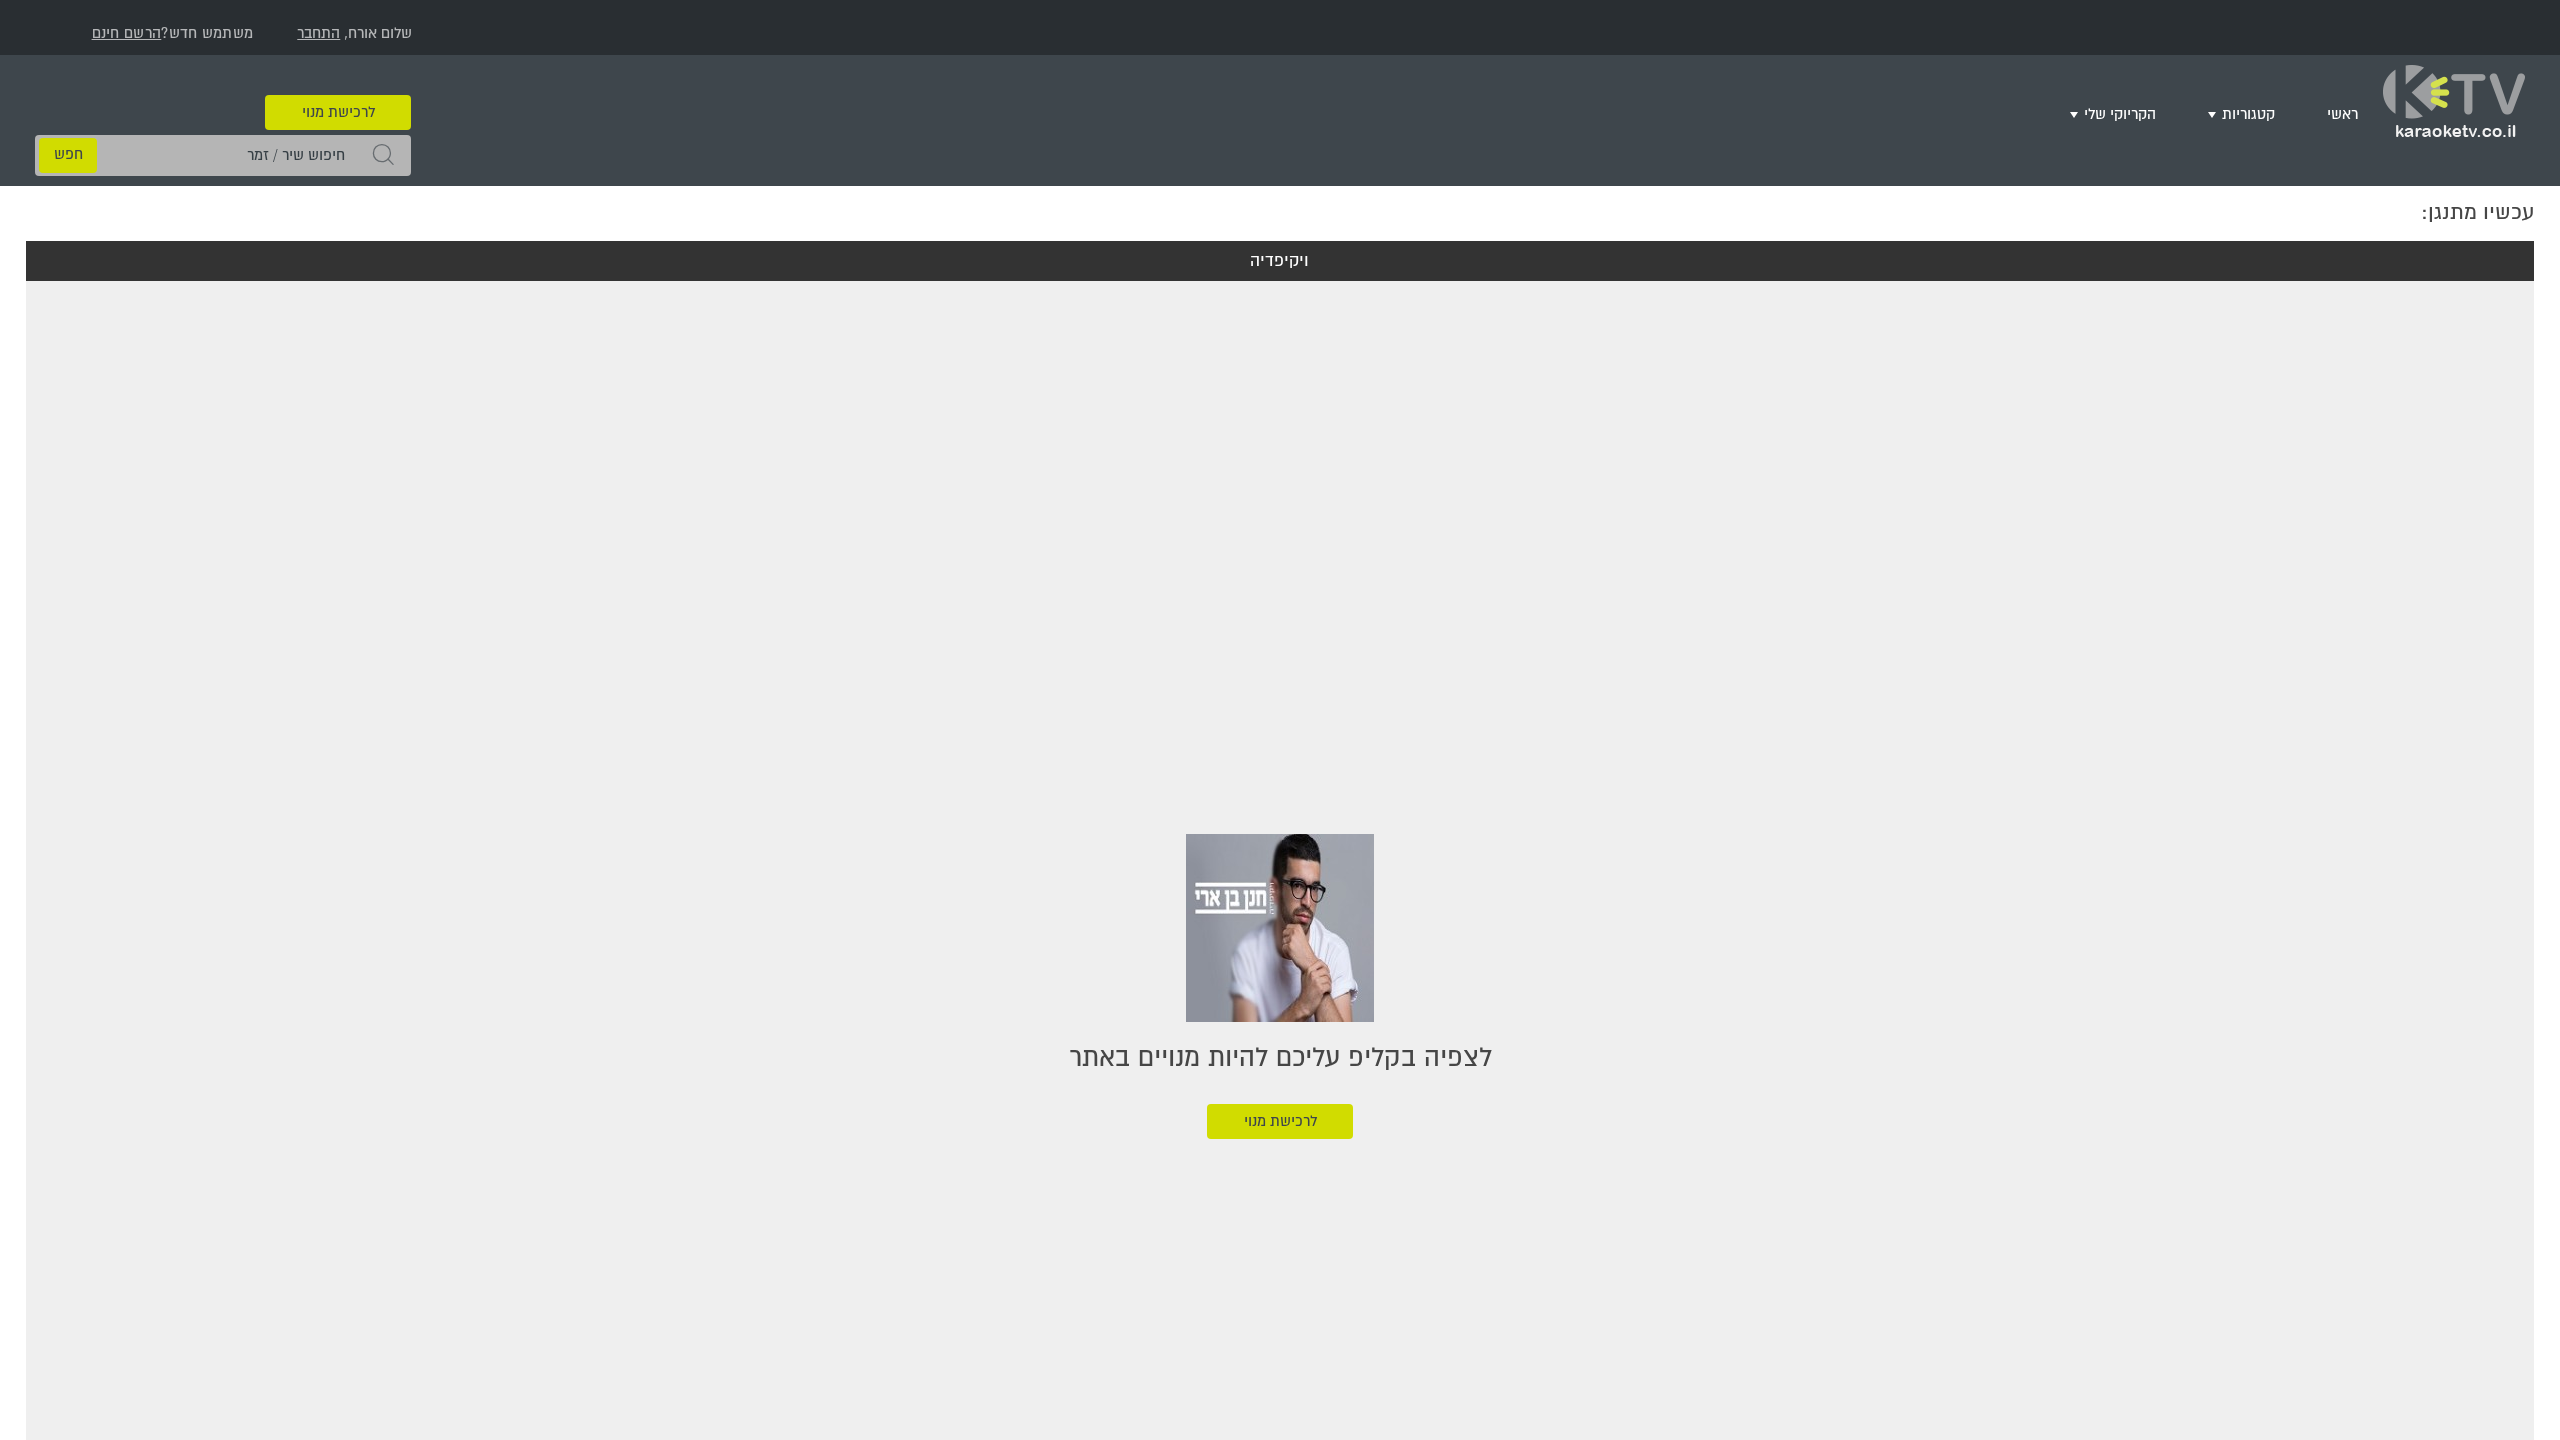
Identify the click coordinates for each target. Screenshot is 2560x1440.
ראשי (2347, 111)
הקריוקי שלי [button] (2149, 111)
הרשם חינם (127, 33)
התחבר (318, 33)
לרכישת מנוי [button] (338, 82)
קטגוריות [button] (2265, 111)
